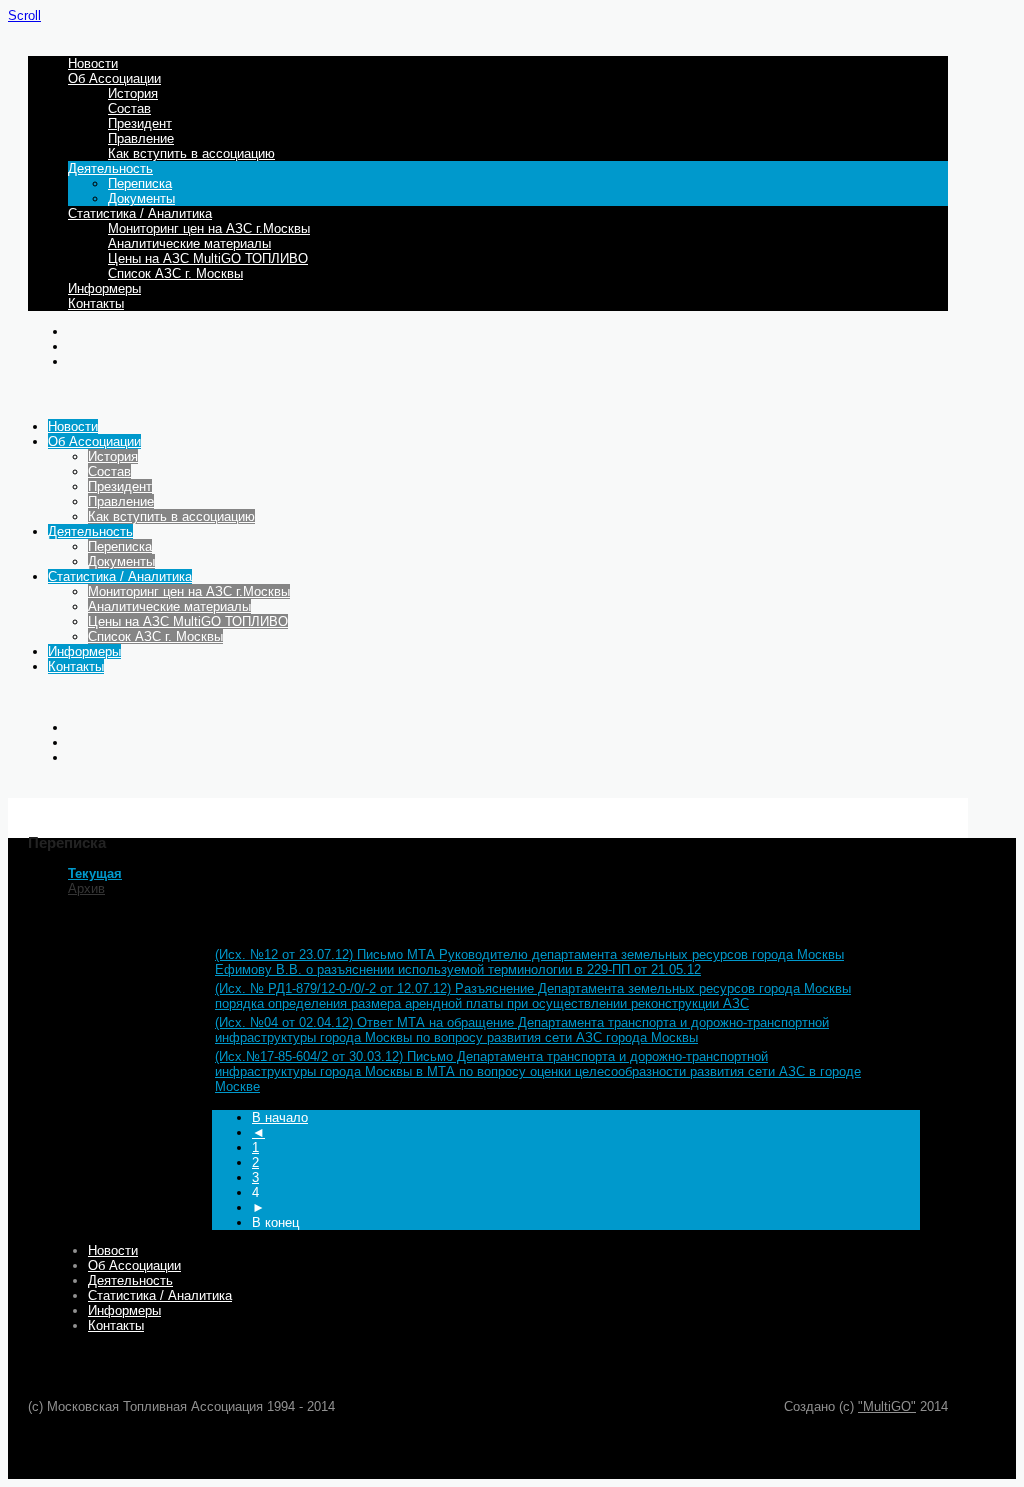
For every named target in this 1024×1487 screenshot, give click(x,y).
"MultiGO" (887, 1406)
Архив (86, 888)
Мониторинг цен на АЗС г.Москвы (209, 228)
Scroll (24, 15)
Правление (141, 138)
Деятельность (110, 168)
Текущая (95, 873)
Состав (129, 108)
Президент (140, 123)
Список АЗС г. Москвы (175, 273)
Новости (93, 63)
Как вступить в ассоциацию (191, 153)
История (133, 93)
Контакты (96, 303)
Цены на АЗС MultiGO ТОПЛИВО (208, 258)
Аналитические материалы (189, 243)
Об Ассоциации (114, 78)
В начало (280, 1117)
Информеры (104, 288)
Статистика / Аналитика (140, 213)
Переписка (140, 183)
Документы (141, 198)
